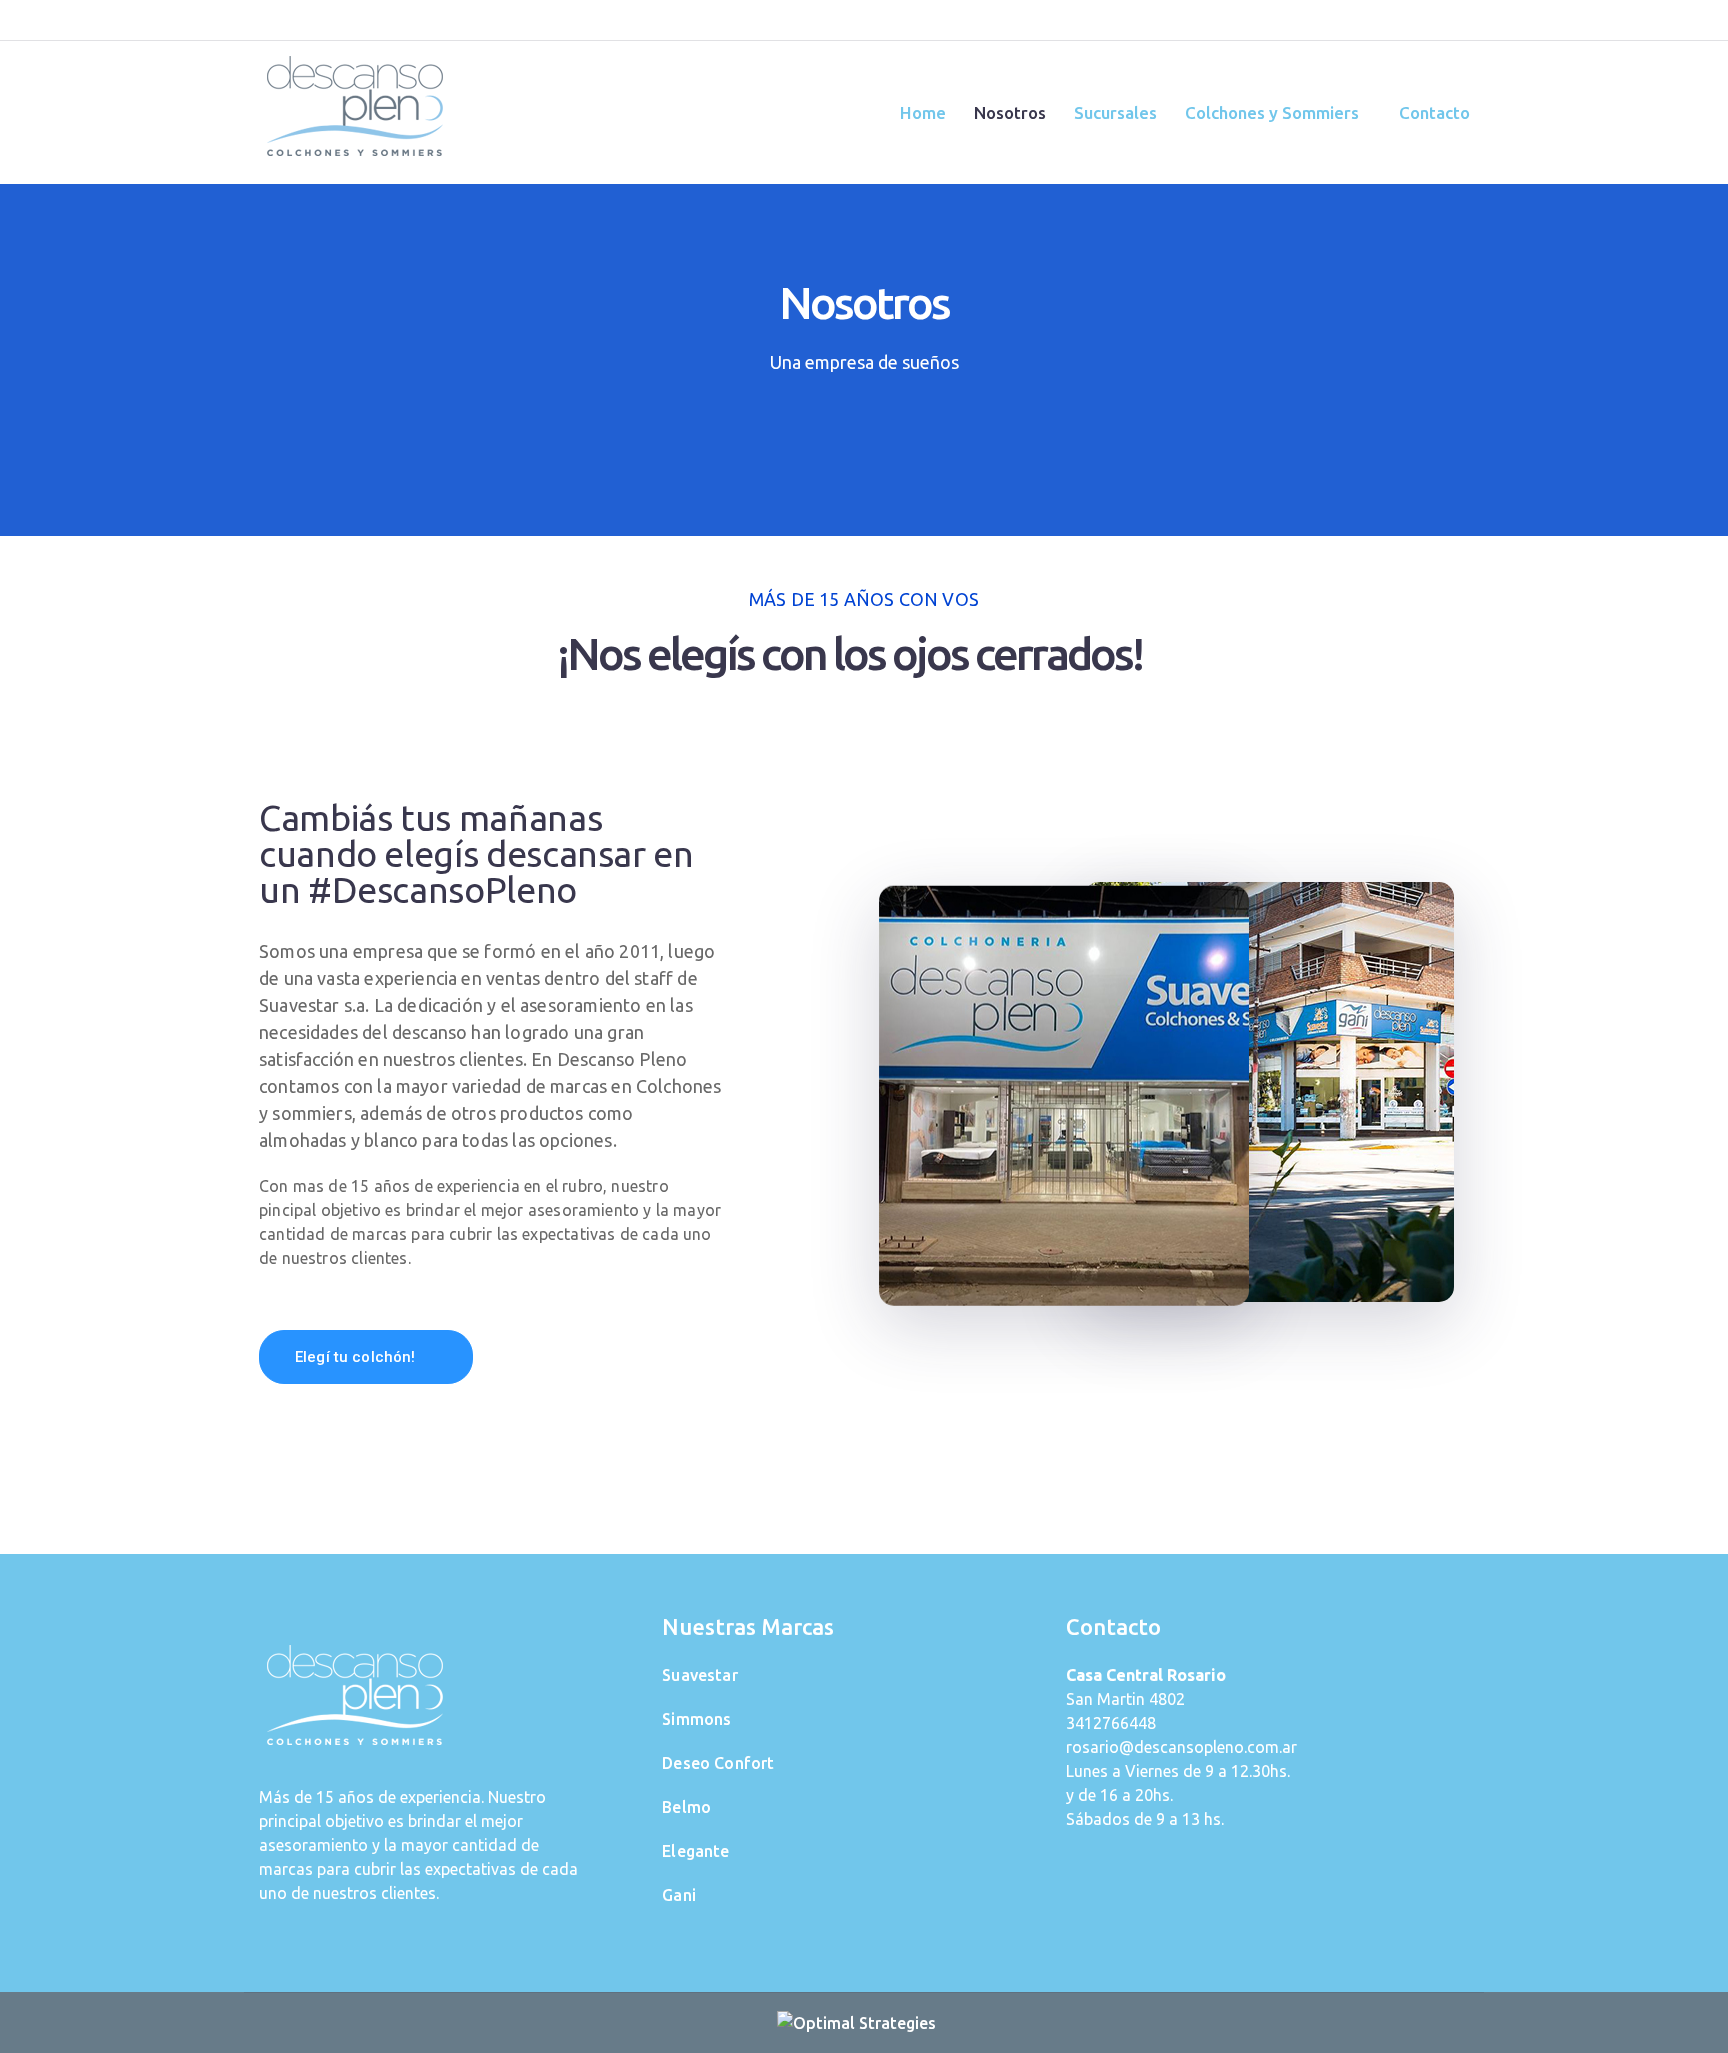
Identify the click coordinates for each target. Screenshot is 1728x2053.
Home (923, 112)
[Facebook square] (1409, 20)
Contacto (1434, 112)
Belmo (686, 1807)
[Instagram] (1446, 20)
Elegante (695, 1851)
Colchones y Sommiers (1272, 112)
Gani (679, 1895)
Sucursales (1115, 112)
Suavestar (699, 1675)
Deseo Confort (718, 1763)
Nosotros (1010, 112)
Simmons (696, 1719)
